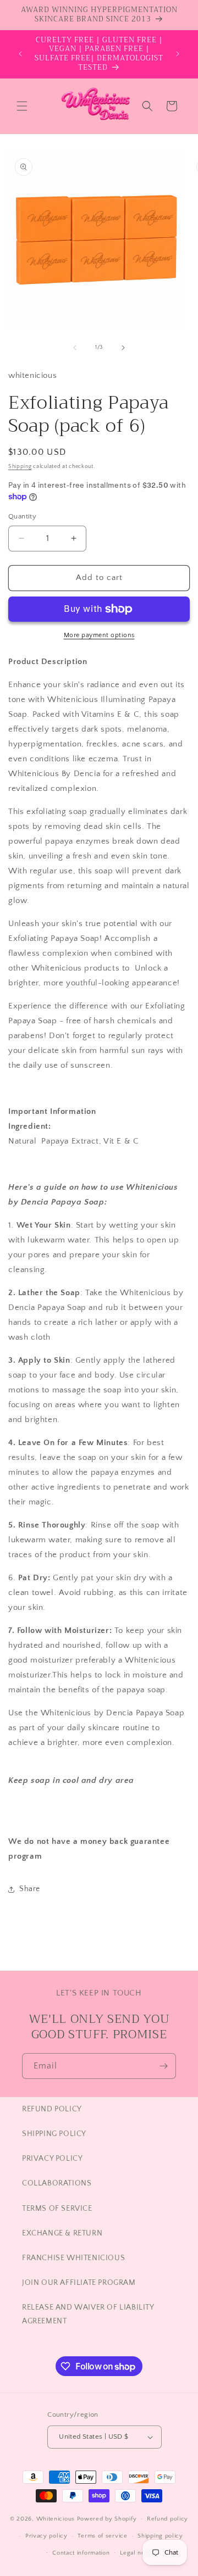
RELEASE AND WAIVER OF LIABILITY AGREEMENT (88, 2314)
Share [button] (30, 1889)
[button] (22, 106)
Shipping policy (160, 2536)
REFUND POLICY (52, 2109)
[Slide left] (75, 348)
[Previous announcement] (20, 54)
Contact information (81, 2553)
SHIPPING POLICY (54, 2134)
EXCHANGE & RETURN (62, 2233)
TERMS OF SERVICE (57, 2209)
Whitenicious (57, 2519)
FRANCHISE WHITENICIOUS (73, 2258)
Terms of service (102, 2536)
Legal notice (138, 2553)
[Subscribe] (163, 2066)
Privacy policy (46, 2536)
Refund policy (167, 2519)
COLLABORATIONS (57, 2183)
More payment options (99, 635)
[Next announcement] (178, 54)
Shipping (20, 467)
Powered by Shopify (107, 2519)
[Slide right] (123, 348)
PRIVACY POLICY (52, 2159)
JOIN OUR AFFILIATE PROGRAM (79, 2283)
